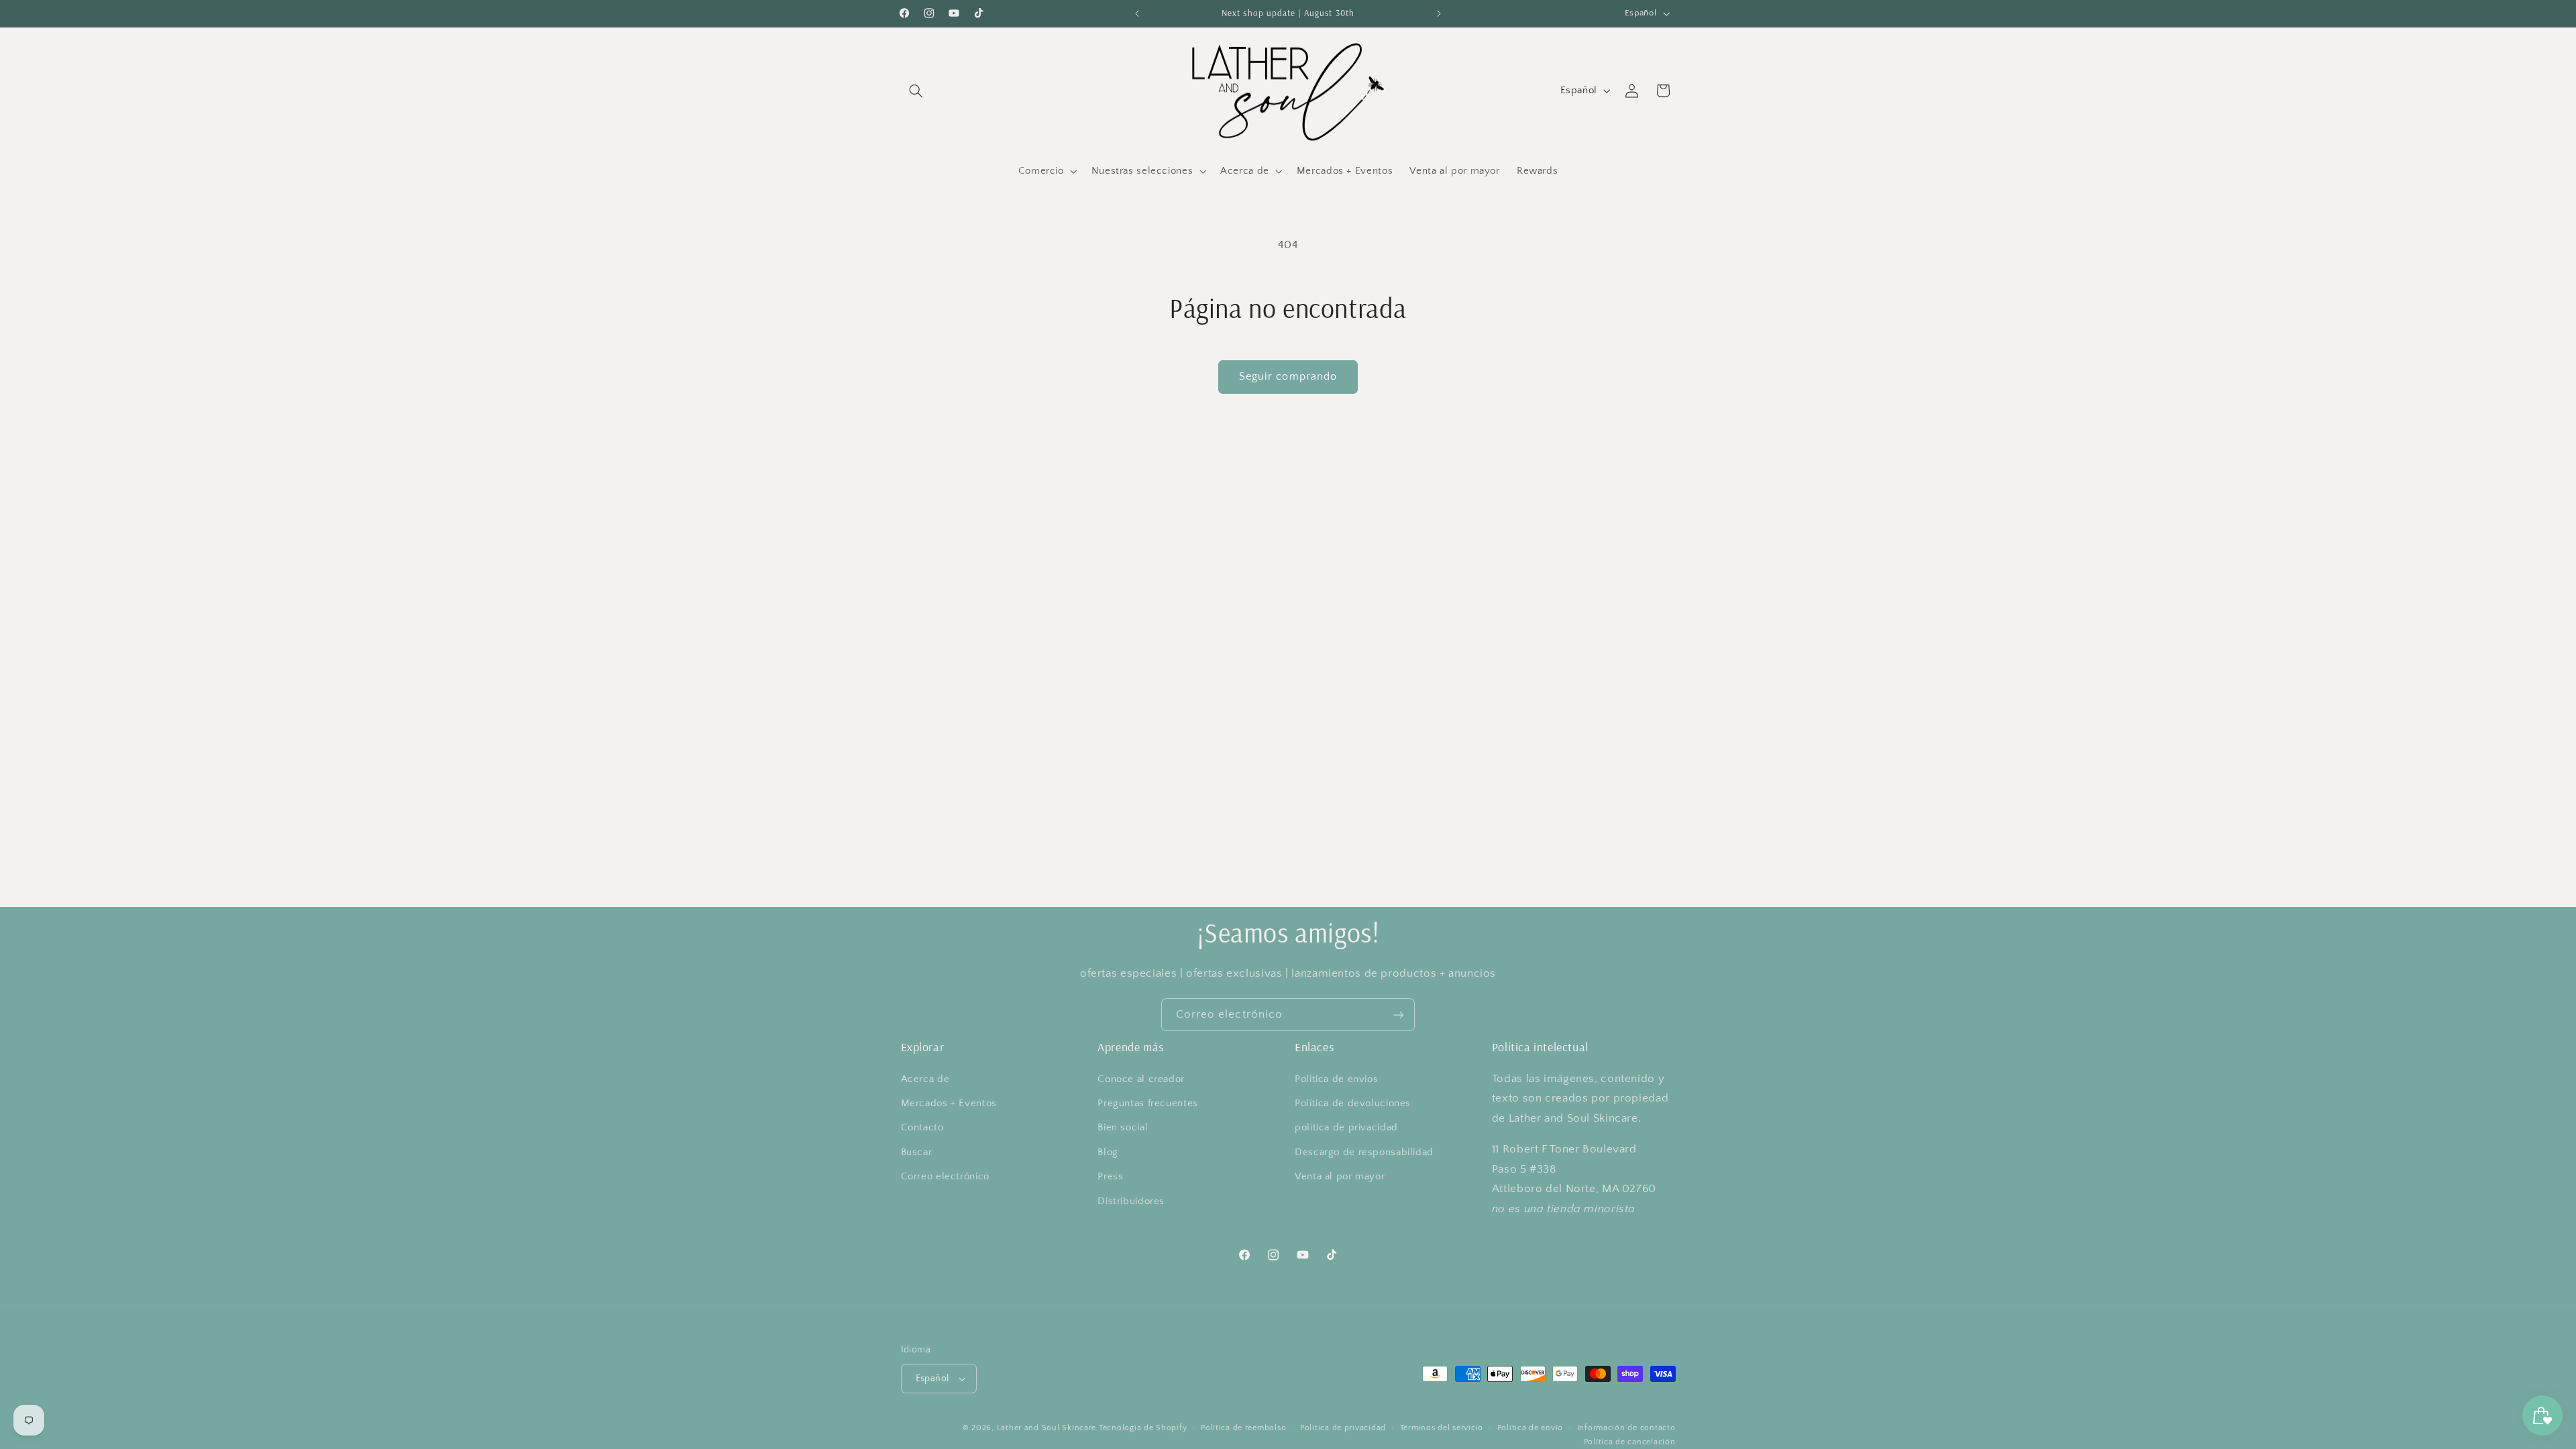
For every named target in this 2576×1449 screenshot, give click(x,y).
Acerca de (925, 1079)
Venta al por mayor (1340, 1177)
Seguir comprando (1288, 377)
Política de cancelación (1630, 1442)
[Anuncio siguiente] (1439, 13)
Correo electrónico (945, 1177)
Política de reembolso (1243, 1428)
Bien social (1123, 1128)
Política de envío (1531, 1428)
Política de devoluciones (1353, 1104)
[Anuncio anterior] (1137, 13)
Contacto (922, 1128)
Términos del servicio (1442, 1428)
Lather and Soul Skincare (1047, 1428)
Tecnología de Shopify (1143, 1428)
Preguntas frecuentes (1148, 1104)
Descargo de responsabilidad (1364, 1152)
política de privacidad (1346, 1128)
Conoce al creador (1141, 1079)
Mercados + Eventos (949, 1104)
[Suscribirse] (1399, 1015)
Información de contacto (1626, 1428)
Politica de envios (1336, 1079)
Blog (1108, 1152)
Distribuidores (1131, 1201)
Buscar (917, 1152)
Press (1110, 1177)
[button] (916, 91)
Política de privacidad (1343, 1428)
